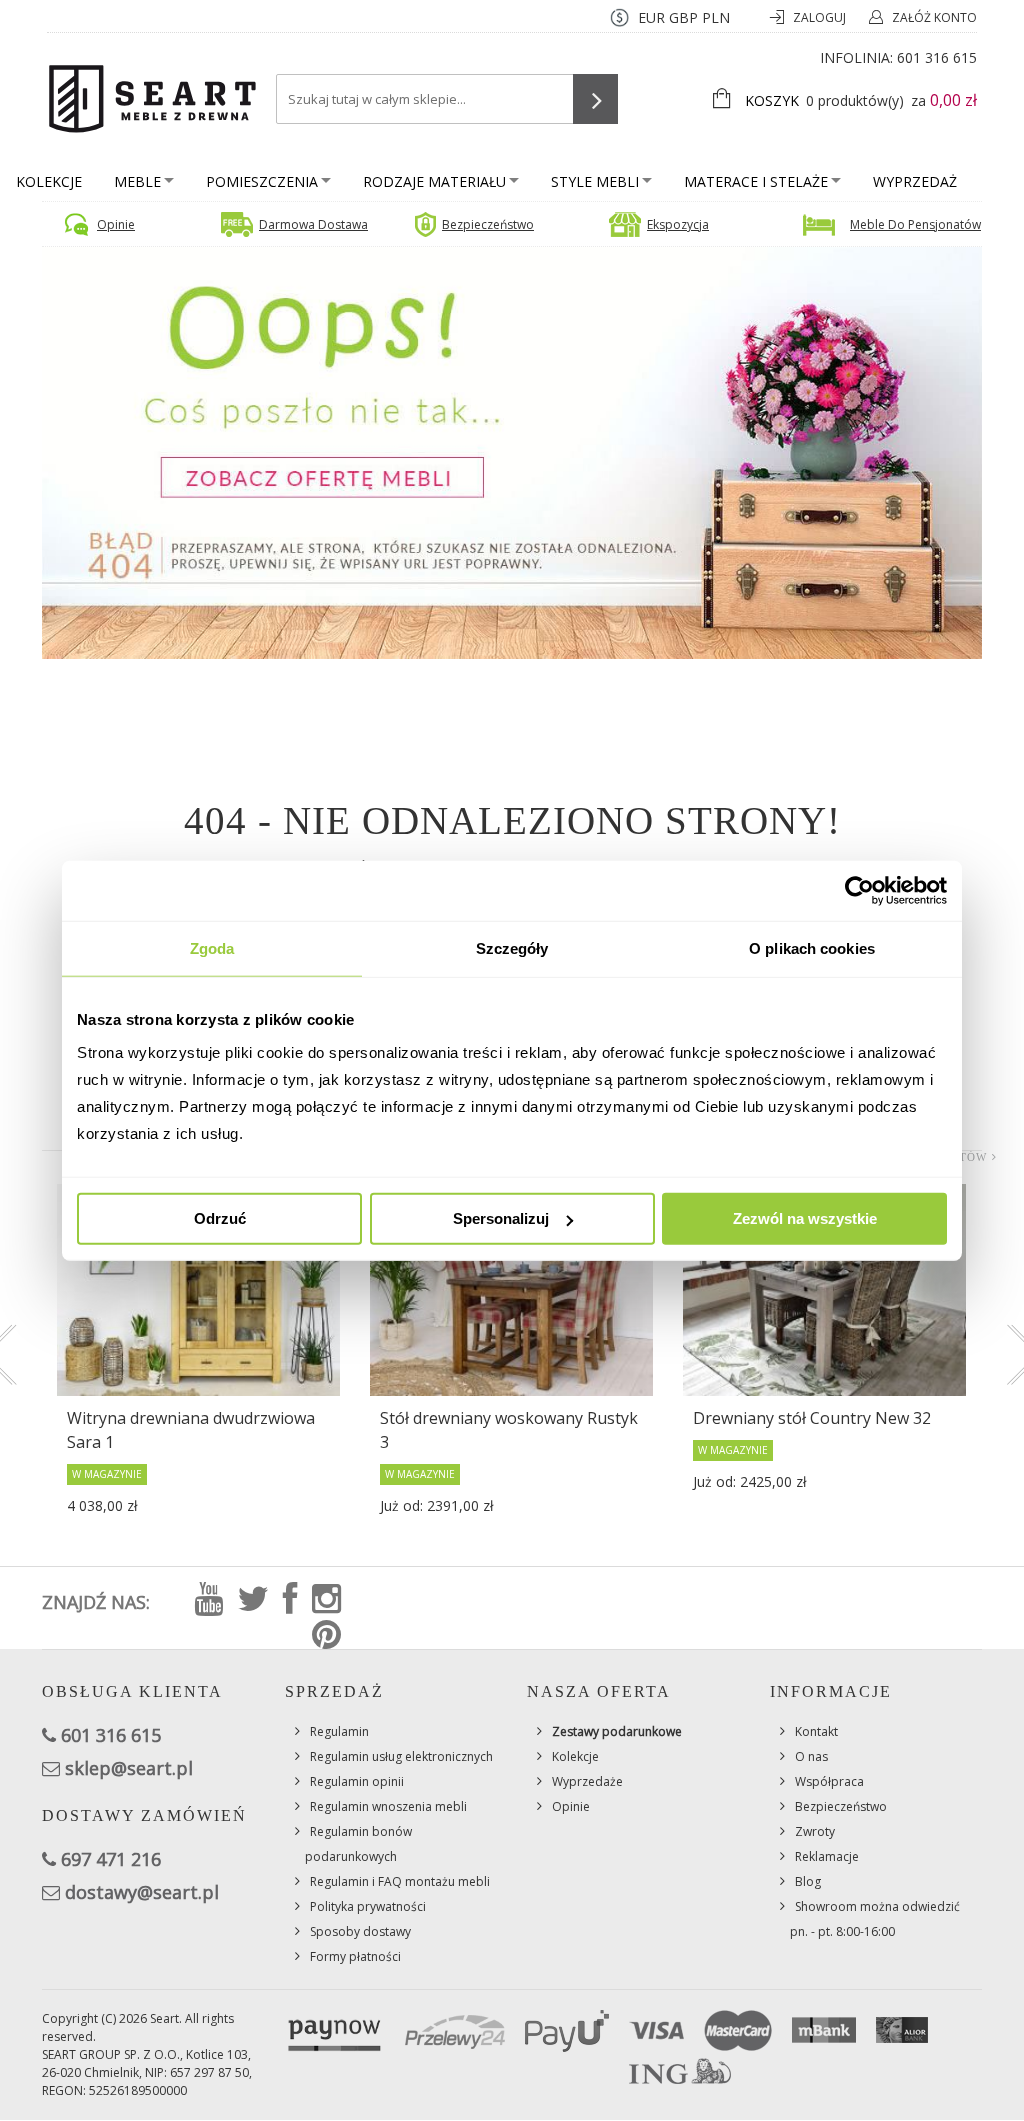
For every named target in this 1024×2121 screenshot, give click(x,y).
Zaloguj (821, 17)
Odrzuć (220, 1218)
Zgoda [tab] (212, 947)
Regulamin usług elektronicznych (401, 1756)
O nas (811, 1756)
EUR (651, 17)
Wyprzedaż (915, 181)
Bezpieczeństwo (488, 224)
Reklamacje (827, 1856)
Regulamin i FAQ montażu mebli (400, 1881)
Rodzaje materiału (434, 181)
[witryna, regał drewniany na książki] (198, 1290)
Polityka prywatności (368, 1906)
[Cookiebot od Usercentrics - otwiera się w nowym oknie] (859, 890)
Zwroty (815, 1831)
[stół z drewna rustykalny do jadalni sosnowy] (511, 1290)
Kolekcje (49, 181)
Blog (808, 1881)
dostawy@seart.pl (142, 1892)
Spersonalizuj (501, 1218)
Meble (137, 181)
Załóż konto (934, 17)
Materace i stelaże (756, 181)
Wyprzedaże (587, 1781)
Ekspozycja (678, 224)
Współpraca (829, 1781)
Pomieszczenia (262, 181)
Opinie (116, 224)
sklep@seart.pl (129, 1768)
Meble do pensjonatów (915, 224)
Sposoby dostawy (360, 1931)
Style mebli (595, 181)
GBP (683, 17)
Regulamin (339, 1731)
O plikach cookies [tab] (812, 947)
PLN (716, 17)
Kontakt (816, 1731)
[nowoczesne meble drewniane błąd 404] (512, 451)
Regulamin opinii (357, 1781)
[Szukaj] (595, 99)
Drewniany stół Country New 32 (812, 1418)
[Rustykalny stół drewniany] (824, 1290)
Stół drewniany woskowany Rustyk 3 (509, 1430)
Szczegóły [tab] (512, 947)
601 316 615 (937, 57)
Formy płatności (355, 1956)
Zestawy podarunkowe (617, 1731)
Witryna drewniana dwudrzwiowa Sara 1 (191, 1430)
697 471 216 (111, 1859)
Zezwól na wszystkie (805, 1218)
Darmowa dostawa (313, 224)
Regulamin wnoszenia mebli (388, 1806)
